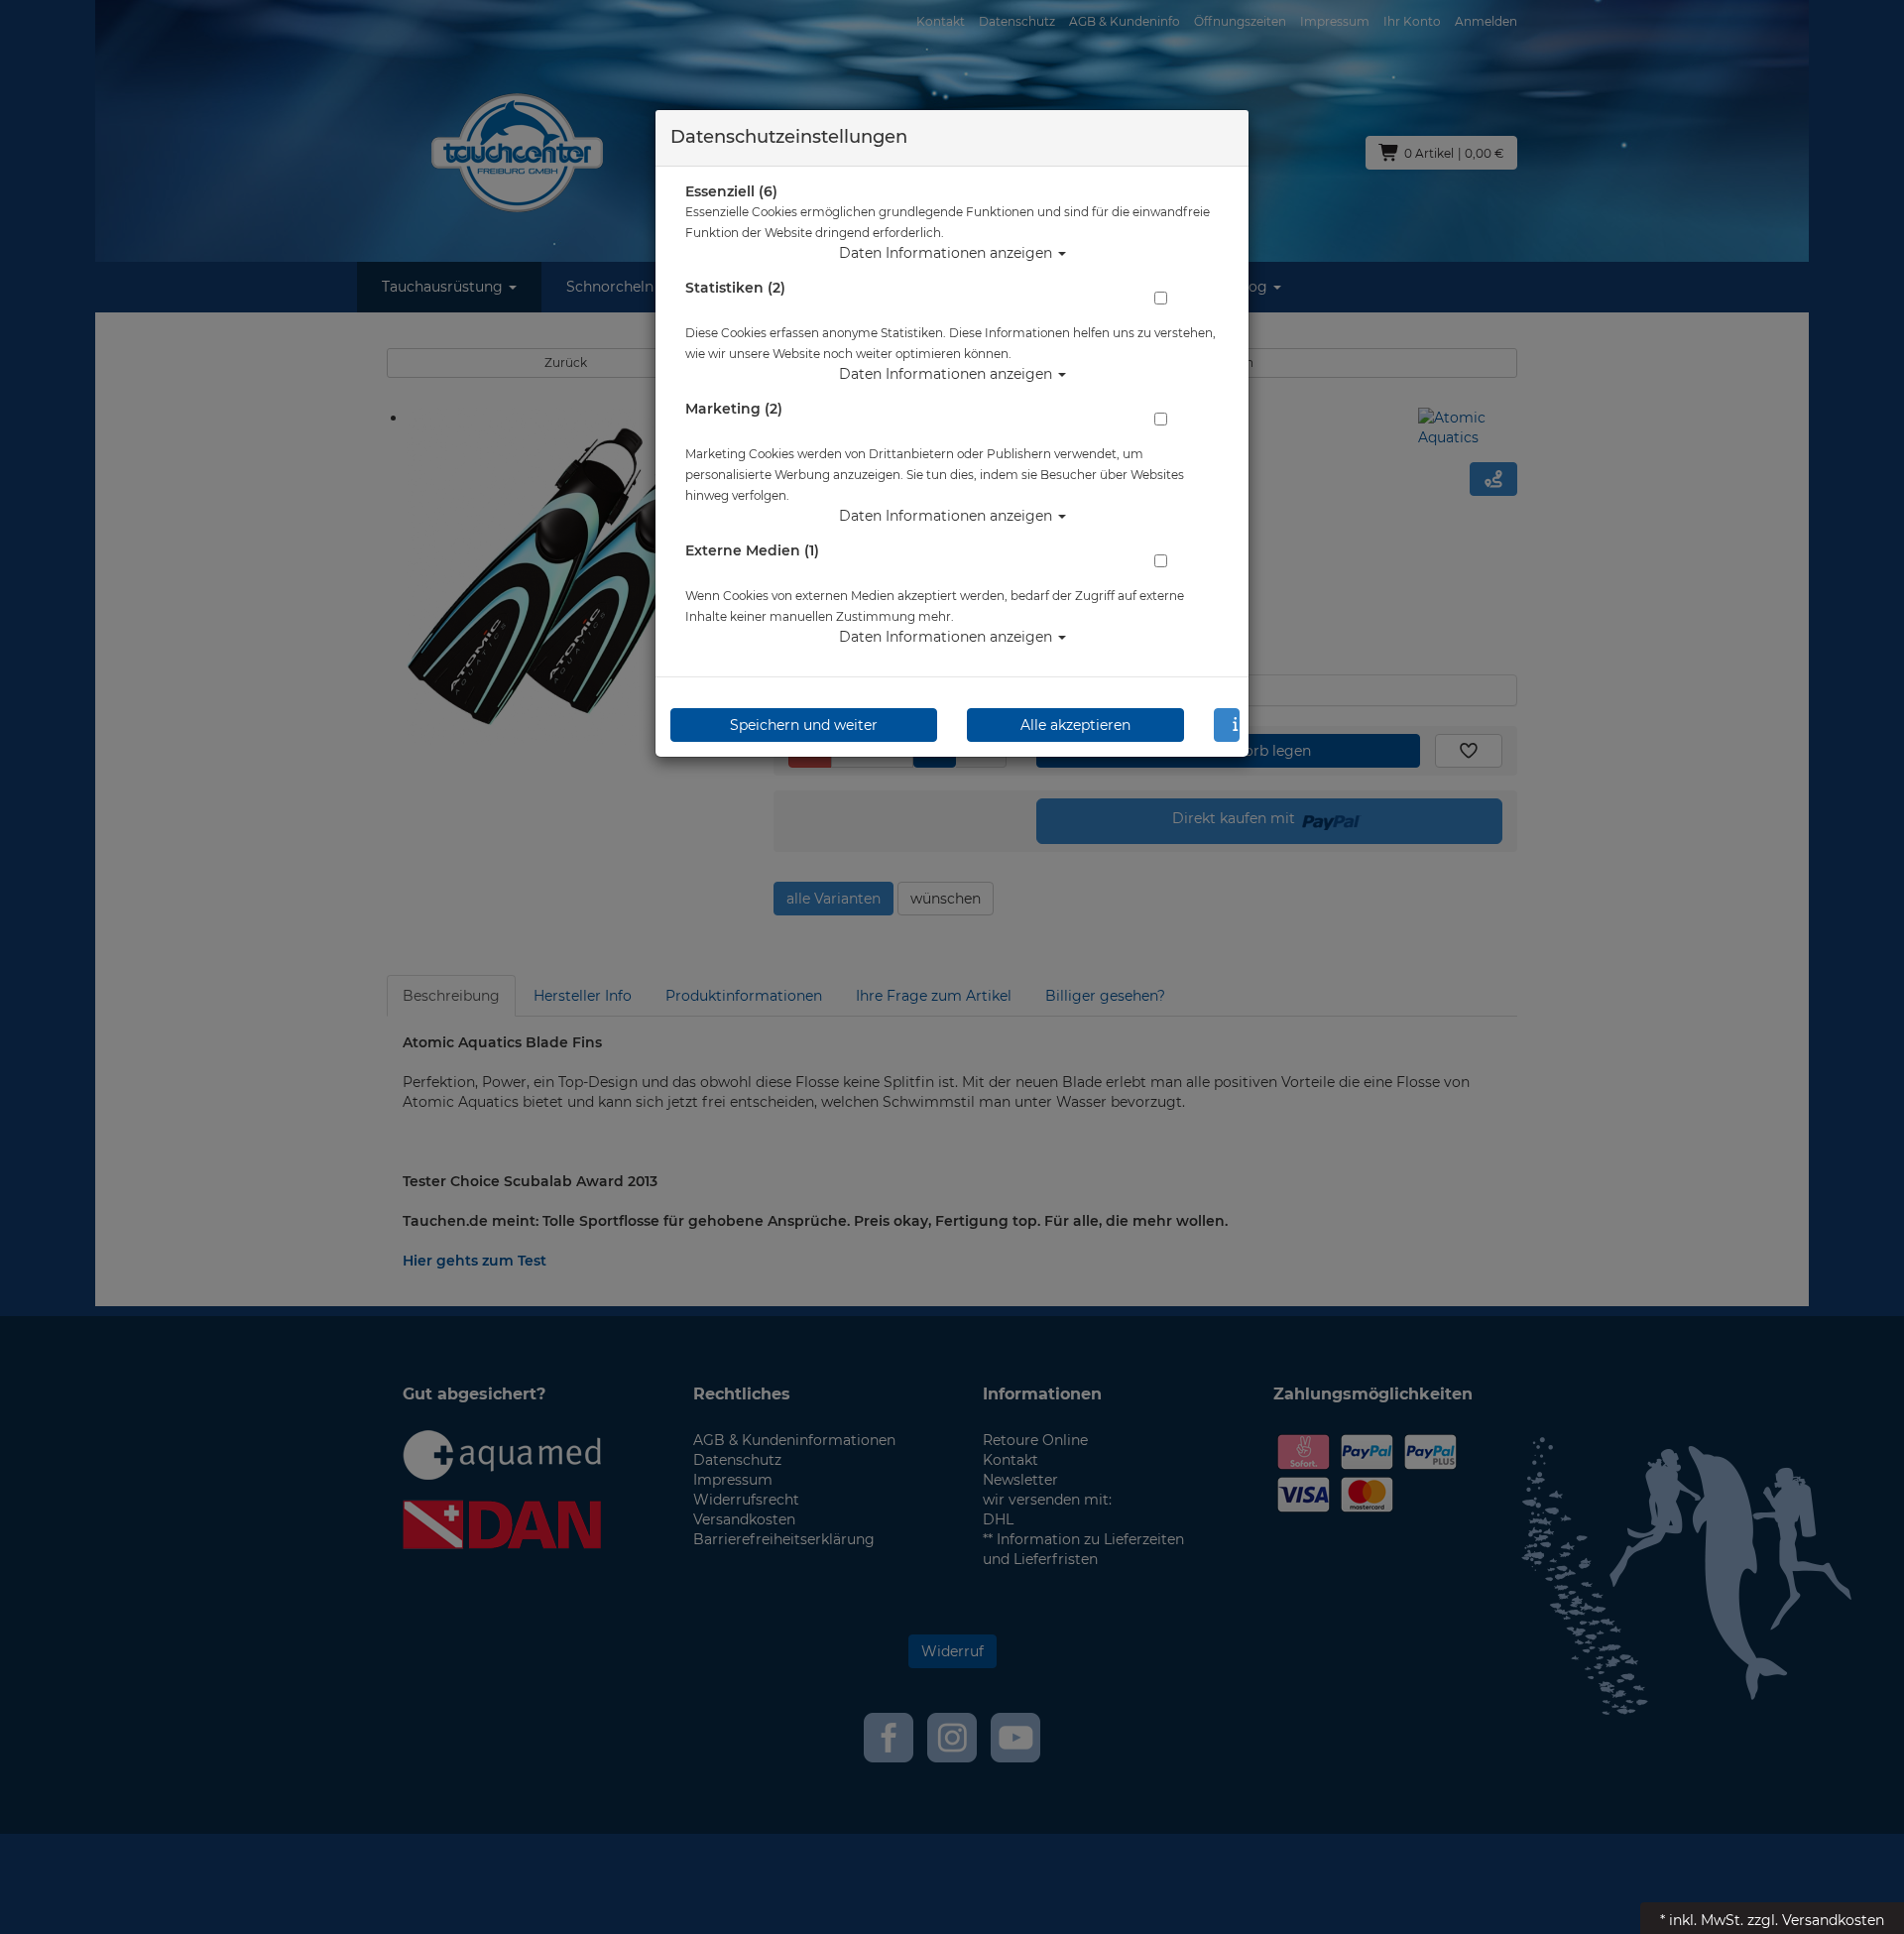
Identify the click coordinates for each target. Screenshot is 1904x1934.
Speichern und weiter (804, 725)
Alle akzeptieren (1075, 725)
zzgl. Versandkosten (1816, 1920)
